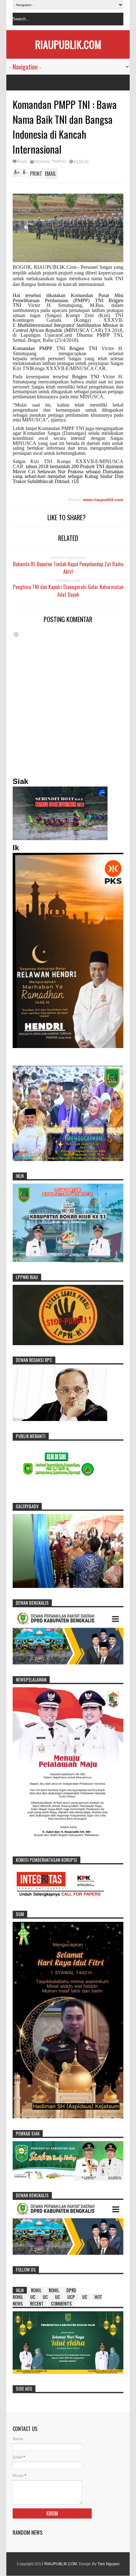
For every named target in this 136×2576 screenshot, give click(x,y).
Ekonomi (42, 162)
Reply (22, 162)
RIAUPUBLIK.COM (68, 44)
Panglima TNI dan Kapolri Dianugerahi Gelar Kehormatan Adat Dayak (68, 591)
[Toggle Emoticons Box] (16, 634)
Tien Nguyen (108, 2564)
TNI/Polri (59, 162)
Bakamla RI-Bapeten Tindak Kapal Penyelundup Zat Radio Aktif (68, 568)
